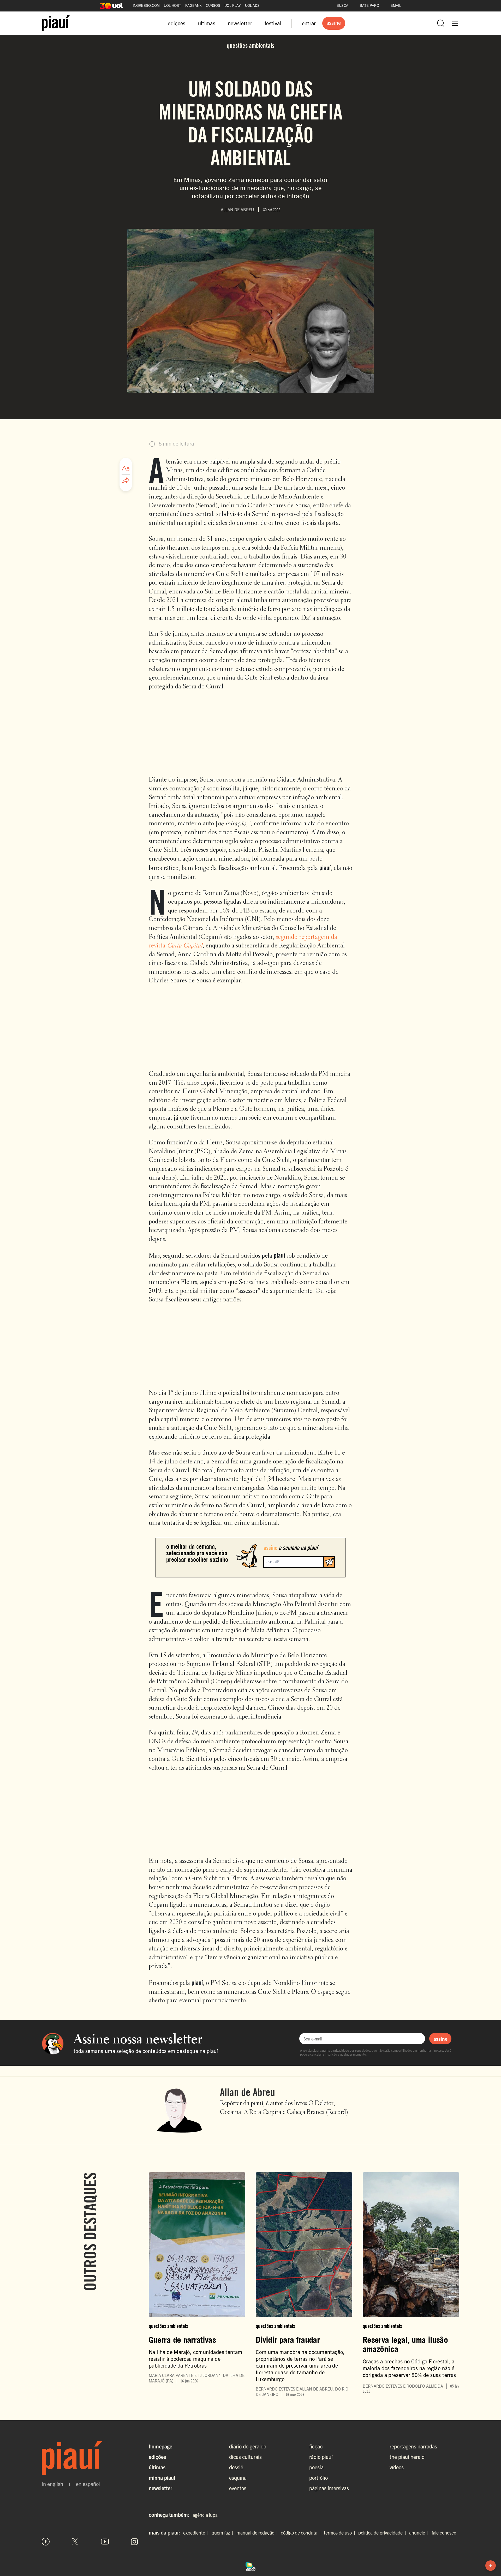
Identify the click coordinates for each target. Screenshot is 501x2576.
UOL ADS (252, 6)
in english (52, 2484)
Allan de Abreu (247, 2092)
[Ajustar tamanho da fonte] (126, 468)
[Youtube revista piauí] (105, 2542)
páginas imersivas (329, 2488)
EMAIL (396, 6)
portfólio (318, 2478)
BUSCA (342, 6)
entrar (309, 23)
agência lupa (205, 2515)
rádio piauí (321, 2457)
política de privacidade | (383, 2533)
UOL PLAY (233, 6)
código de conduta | (302, 2533)
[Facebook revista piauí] (46, 2542)
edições (177, 23)
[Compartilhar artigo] (126, 481)
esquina (238, 2478)
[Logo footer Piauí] (90, 2458)
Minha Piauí (162, 2478)
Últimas (157, 2467)
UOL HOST (172, 6)
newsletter (240, 23)
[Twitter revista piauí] (75, 2542)
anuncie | (420, 2533)
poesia (316, 2467)
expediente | (197, 2533)
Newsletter (160, 2488)
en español (88, 2484)
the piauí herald (407, 2457)
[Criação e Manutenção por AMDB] (250, 2566)
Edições (157, 2457)
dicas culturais (245, 2457)
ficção (316, 2446)
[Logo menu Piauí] (56, 23)
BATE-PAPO (369, 6)
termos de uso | (341, 2533)
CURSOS (213, 6)
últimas (207, 23)
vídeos (397, 2467)
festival (273, 23)
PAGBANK (193, 6)
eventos (238, 2488)
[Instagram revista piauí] (134, 2542)
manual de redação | (258, 2533)
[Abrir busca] (441, 23)
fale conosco (444, 2533)
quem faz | (223, 2533)
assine (440, 2039)
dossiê (236, 2467)
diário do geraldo (248, 2446)
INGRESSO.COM (146, 6)
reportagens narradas (413, 2446)
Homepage (160, 2446)
